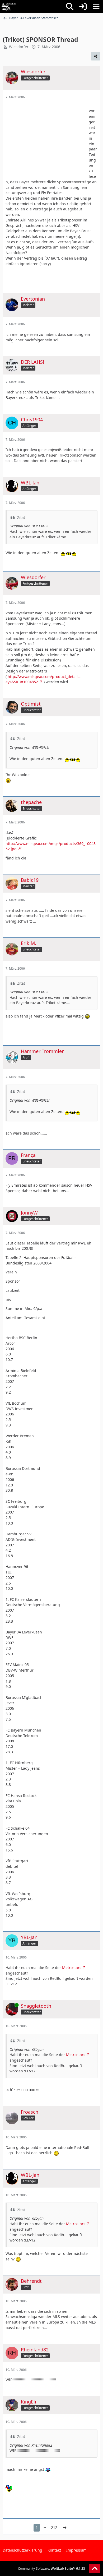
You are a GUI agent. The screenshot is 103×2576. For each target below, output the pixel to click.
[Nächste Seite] (65, 2528)
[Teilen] (96, 56)
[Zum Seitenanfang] (95, 2569)
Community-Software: (51, 2569)
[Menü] (96, 7)
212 (54, 2527)
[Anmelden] (83, 7)
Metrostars (72, 1968)
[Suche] (70, 7)
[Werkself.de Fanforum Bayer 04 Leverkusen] (9, 7)
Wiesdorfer (19, 47)
